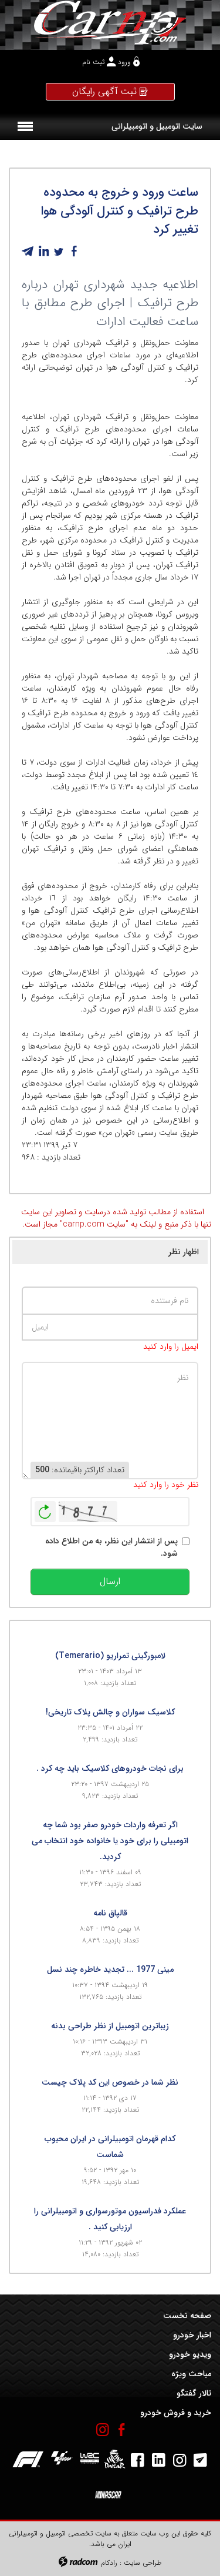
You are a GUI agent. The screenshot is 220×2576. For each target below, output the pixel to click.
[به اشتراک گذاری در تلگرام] (28, 252)
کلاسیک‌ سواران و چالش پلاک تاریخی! (110, 1712)
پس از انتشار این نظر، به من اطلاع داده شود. (111, 1547)
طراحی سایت (143, 2563)
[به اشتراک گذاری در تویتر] (59, 252)
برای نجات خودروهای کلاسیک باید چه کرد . (110, 1768)
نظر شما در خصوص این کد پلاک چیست (110, 2082)
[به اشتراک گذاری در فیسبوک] (74, 252)
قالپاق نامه (110, 1913)
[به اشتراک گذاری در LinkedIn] (43, 252)
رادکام (109, 2563)
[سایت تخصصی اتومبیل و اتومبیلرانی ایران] (110, 22)
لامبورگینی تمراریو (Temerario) (110, 1656)
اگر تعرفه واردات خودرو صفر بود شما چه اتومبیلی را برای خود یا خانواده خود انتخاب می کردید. (110, 1841)
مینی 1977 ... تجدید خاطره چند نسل (110, 1969)
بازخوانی (45, 1509)
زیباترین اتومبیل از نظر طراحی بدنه (110, 2026)
